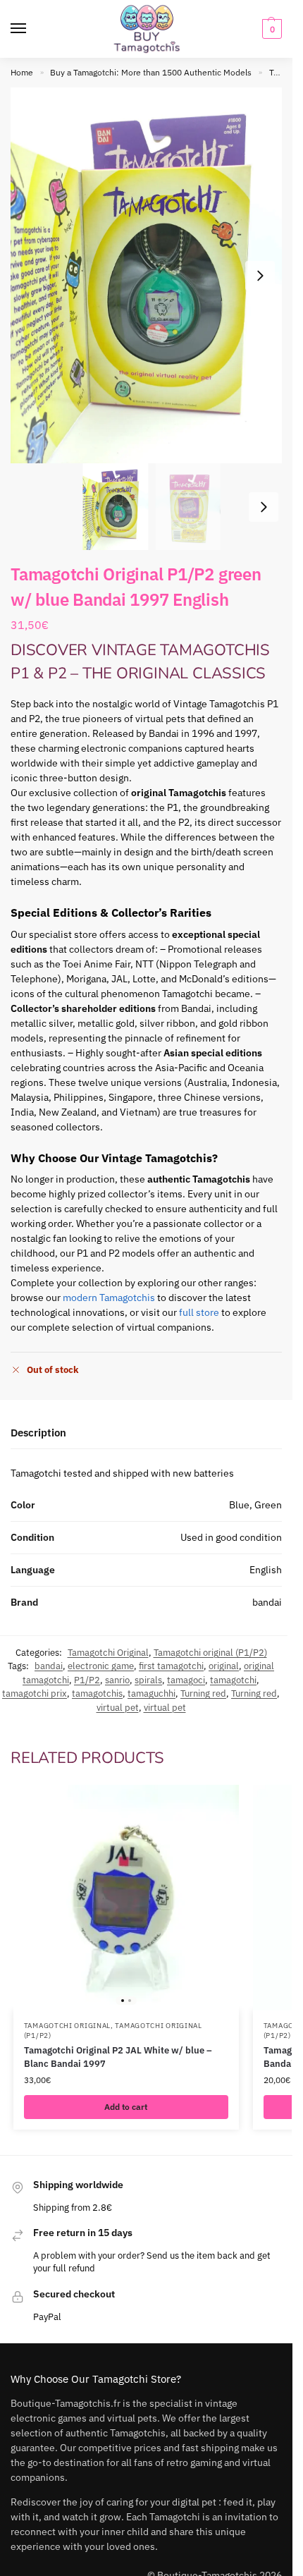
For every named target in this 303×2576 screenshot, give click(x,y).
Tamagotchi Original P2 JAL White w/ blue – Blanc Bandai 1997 (118, 2057)
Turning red (203, 1693)
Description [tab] (38, 1433)
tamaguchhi (151, 1693)
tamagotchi (233, 1680)
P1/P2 (87, 1680)
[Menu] (32, 29)
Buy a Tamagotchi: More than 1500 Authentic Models (151, 72)
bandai (49, 1666)
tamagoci (186, 1680)
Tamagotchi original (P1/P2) (210, 1653)
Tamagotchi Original (108, 1653)
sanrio (117, 1680)
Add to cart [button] (126, 2107)
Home (22, 72)
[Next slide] (260, 276)
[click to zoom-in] (151, 275)
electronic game (101, 1666)
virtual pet (118, 1708)
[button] (270, 29)
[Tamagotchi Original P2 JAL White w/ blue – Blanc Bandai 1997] (126, 1898)
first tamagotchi (171, 1666)
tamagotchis (97, 1693)
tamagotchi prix (35, 1693)
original (224, 1666)
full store (199, 1312)
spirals (148, 1680)
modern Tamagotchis (109, 1298)
